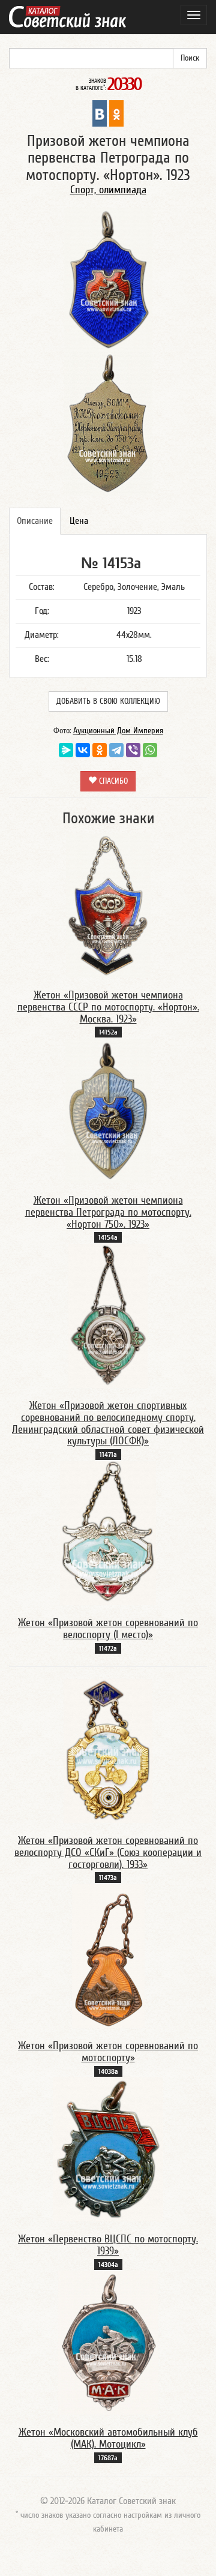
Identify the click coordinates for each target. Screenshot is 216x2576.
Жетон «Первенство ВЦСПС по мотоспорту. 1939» (108, 2245)
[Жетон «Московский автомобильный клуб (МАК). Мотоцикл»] (108, 2342)
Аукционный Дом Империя (118, 731)
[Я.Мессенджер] (66, 750)
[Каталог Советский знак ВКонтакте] (100, 113)
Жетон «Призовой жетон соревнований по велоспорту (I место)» (108, 1629)
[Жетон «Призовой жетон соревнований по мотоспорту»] (108, 1956)
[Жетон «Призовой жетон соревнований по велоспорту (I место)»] (108, 1533)
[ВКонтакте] (83, 750)
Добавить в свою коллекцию (108, 701)
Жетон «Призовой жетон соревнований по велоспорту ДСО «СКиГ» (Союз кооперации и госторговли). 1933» (108, 1853)
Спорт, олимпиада (108, 190)
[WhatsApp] (150, 750)
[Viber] (133, 750)
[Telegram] (116, 750)
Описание (35, 521)
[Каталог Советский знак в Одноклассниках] (116, 113)
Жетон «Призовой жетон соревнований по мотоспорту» (108, 2052)
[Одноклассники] (100, 750)
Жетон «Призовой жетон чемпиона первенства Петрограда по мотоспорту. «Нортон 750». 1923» (108, 1212)
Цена (79, 521)
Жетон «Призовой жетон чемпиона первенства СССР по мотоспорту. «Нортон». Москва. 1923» (108, 1007)
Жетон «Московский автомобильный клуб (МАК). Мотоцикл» (108, 2438)
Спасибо (112, 781)
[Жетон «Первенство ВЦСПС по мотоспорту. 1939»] (108, 2149)
